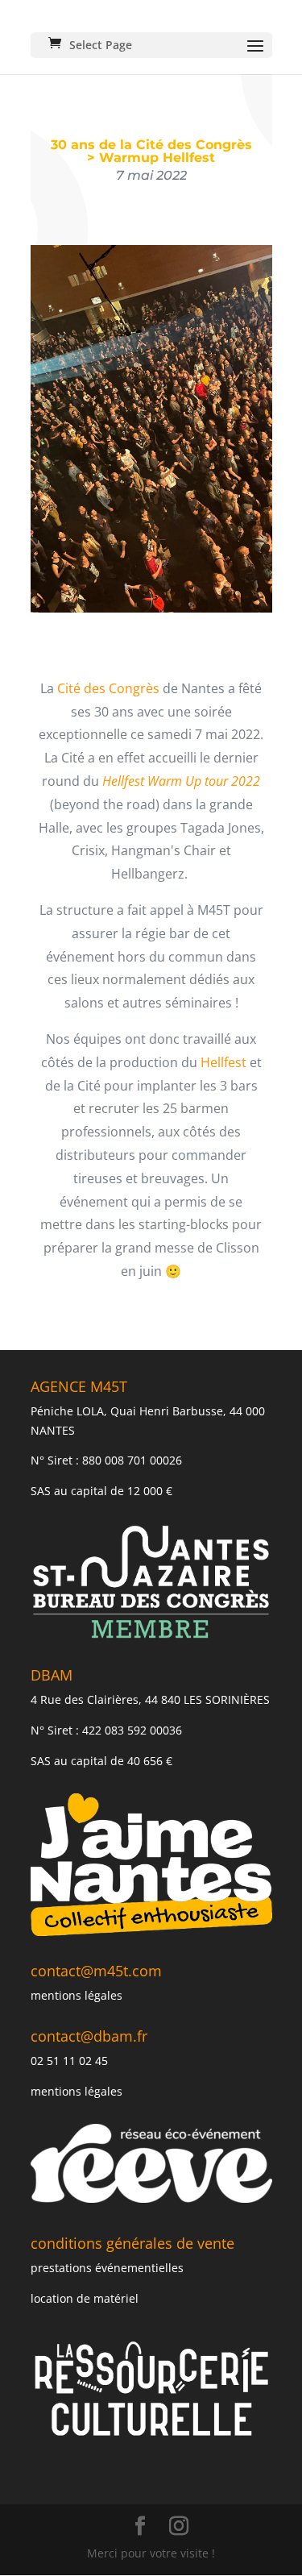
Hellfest (223, 1062)
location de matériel (85, 2298)
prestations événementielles (107, 2268)
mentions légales (77, 1995)
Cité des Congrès (108, 688)
